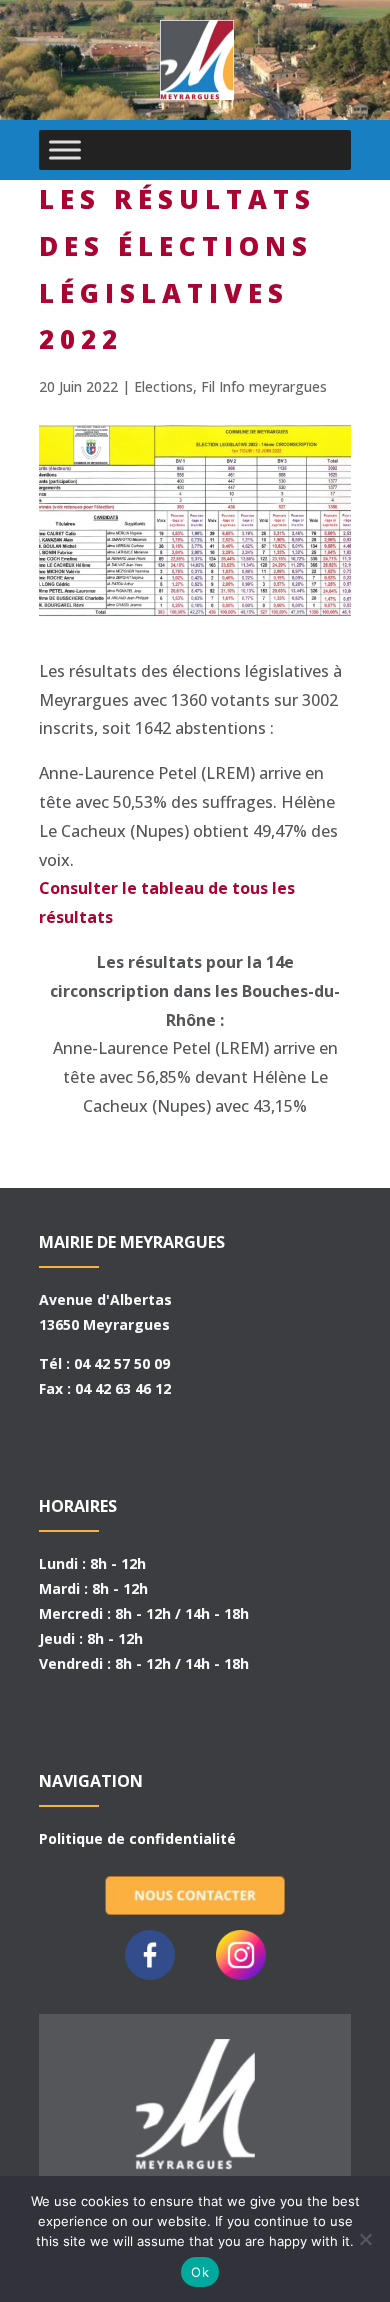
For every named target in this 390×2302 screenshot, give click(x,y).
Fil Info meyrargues (264, 386)
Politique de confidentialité (137, 1838)
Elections (163, 386)
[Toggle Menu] (65, 149)
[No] (365, 2239)
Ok (200, 2272)
